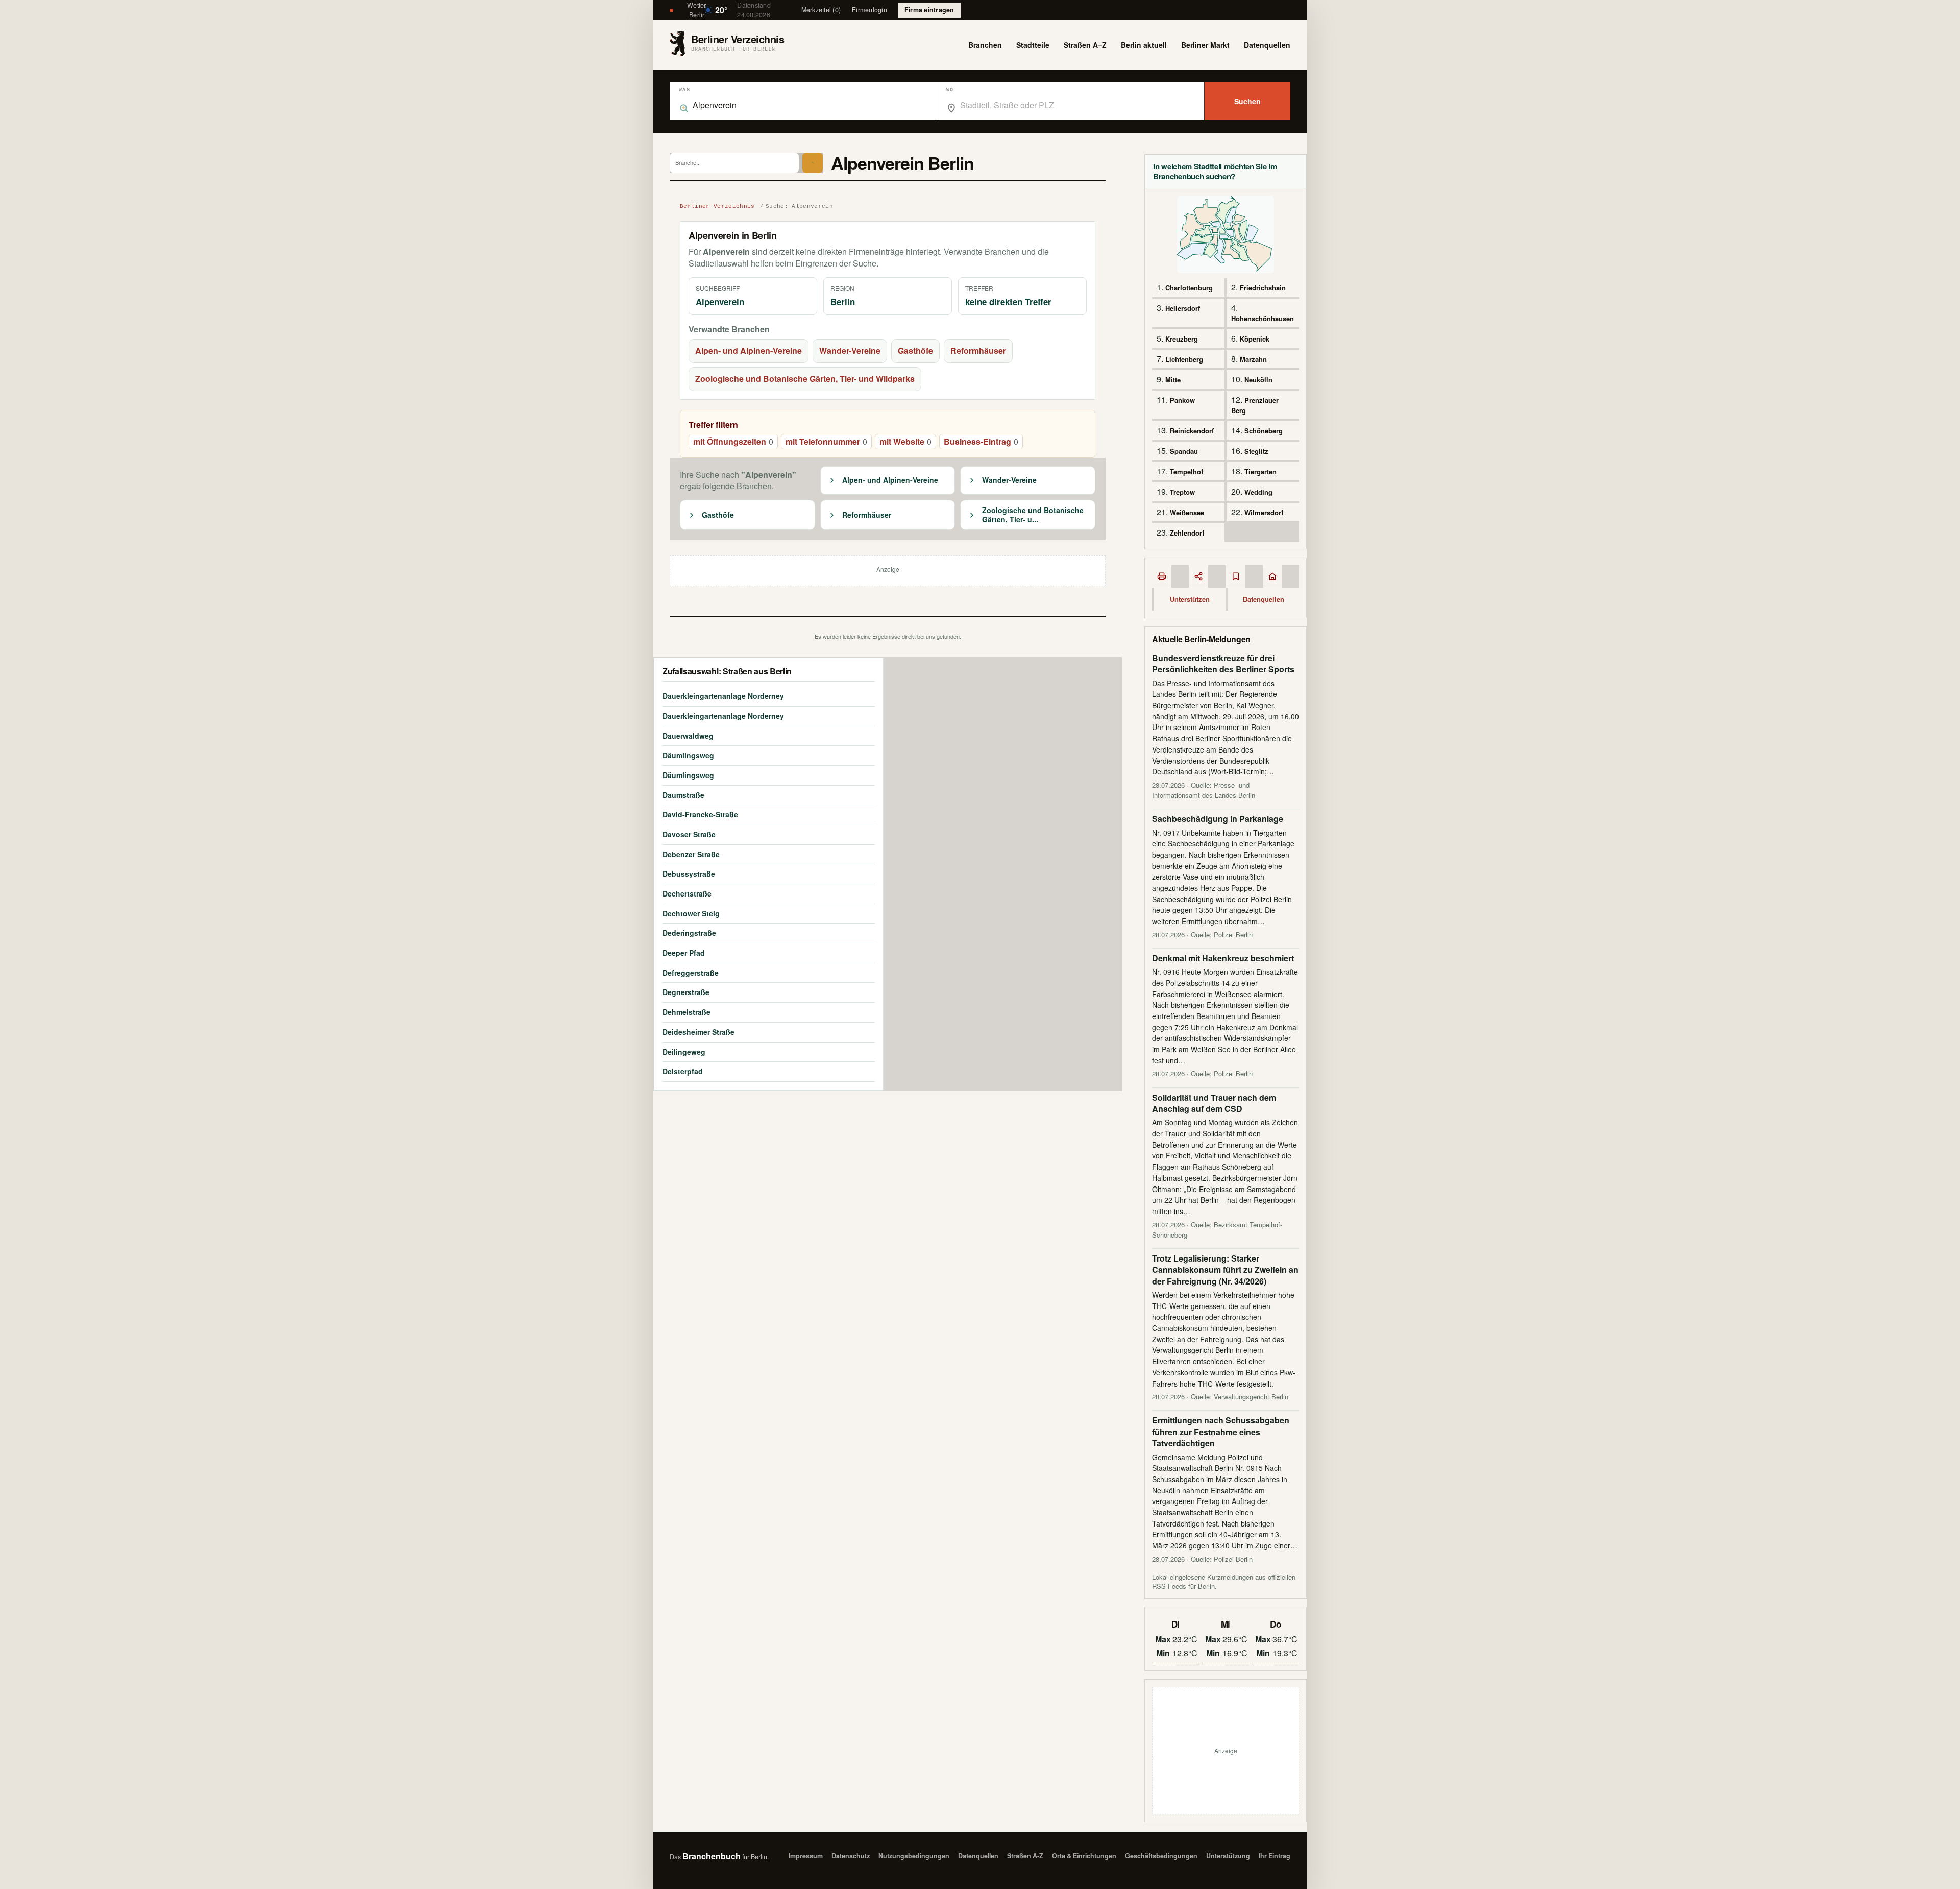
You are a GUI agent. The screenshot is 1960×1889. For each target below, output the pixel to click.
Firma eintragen (929, 10)
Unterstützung (1228, 1856)
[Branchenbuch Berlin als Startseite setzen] (1272, 576)
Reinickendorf (1192, 431)
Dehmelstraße (687, 1012)
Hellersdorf (1183, 308)
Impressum (806, 1856)
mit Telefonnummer (826, 441)
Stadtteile (1033, 45)
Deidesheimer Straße (699, 1032)
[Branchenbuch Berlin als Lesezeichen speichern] (1236, 576)
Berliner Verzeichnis (717, 206)
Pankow (1182, 400)
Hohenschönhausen (1263, 318)
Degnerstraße (686, 992)
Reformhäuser (978, 350)
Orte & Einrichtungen (1084, 1856)
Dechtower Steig (691, 913)
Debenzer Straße (691, 854)
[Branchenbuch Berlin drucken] (1162, 576)
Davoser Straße (689, 834)
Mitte (1173, 380)
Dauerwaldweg (688, 736)
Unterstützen (1190, 599)
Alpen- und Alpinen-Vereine (749, 350)
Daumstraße (683, 795)
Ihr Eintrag (1275, 1856)
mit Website (905, 441)
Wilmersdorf (1264, 512)
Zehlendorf (1187, 533)
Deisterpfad (683, 1071)
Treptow (1182, 492)
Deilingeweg (684, 1052)
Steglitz (1256, 451)
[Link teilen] (1198, 576)
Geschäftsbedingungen (1161, 1856)
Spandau (1184, 451)
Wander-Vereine (850, 350)
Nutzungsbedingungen (914, 1856)
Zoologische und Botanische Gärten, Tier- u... (1033, 515)
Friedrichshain (1263, 288)
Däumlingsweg (688, 755)
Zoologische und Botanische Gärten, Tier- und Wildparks (805, 379)
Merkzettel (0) (821, 10)
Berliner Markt (1205, 45)
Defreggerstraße (691, 973)
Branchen (985, 45)
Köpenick (1255, 339)
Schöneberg (1264, 431)
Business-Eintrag (981, 441)
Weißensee (1187, 512)
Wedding (1258, 492)
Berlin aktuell (1144, 45)
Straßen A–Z (1085, 45)
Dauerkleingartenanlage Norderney (723, 696)
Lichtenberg (1184, 359)
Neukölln (1258, 380)
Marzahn (1253, 359)
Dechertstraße (687, 893)
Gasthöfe (915, 350)
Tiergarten (1260, 471)
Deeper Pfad (684, 953)
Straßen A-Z (1025, 1856)
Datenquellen (1267, 45)
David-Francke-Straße (700, 814)
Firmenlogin (869, 10)
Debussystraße (689, 874)
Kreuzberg (1182, 339)
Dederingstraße (689, 933)
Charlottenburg (1189, 288)
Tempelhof (1186, 471)
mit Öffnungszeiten (733, 441)
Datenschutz (851, 1856)
